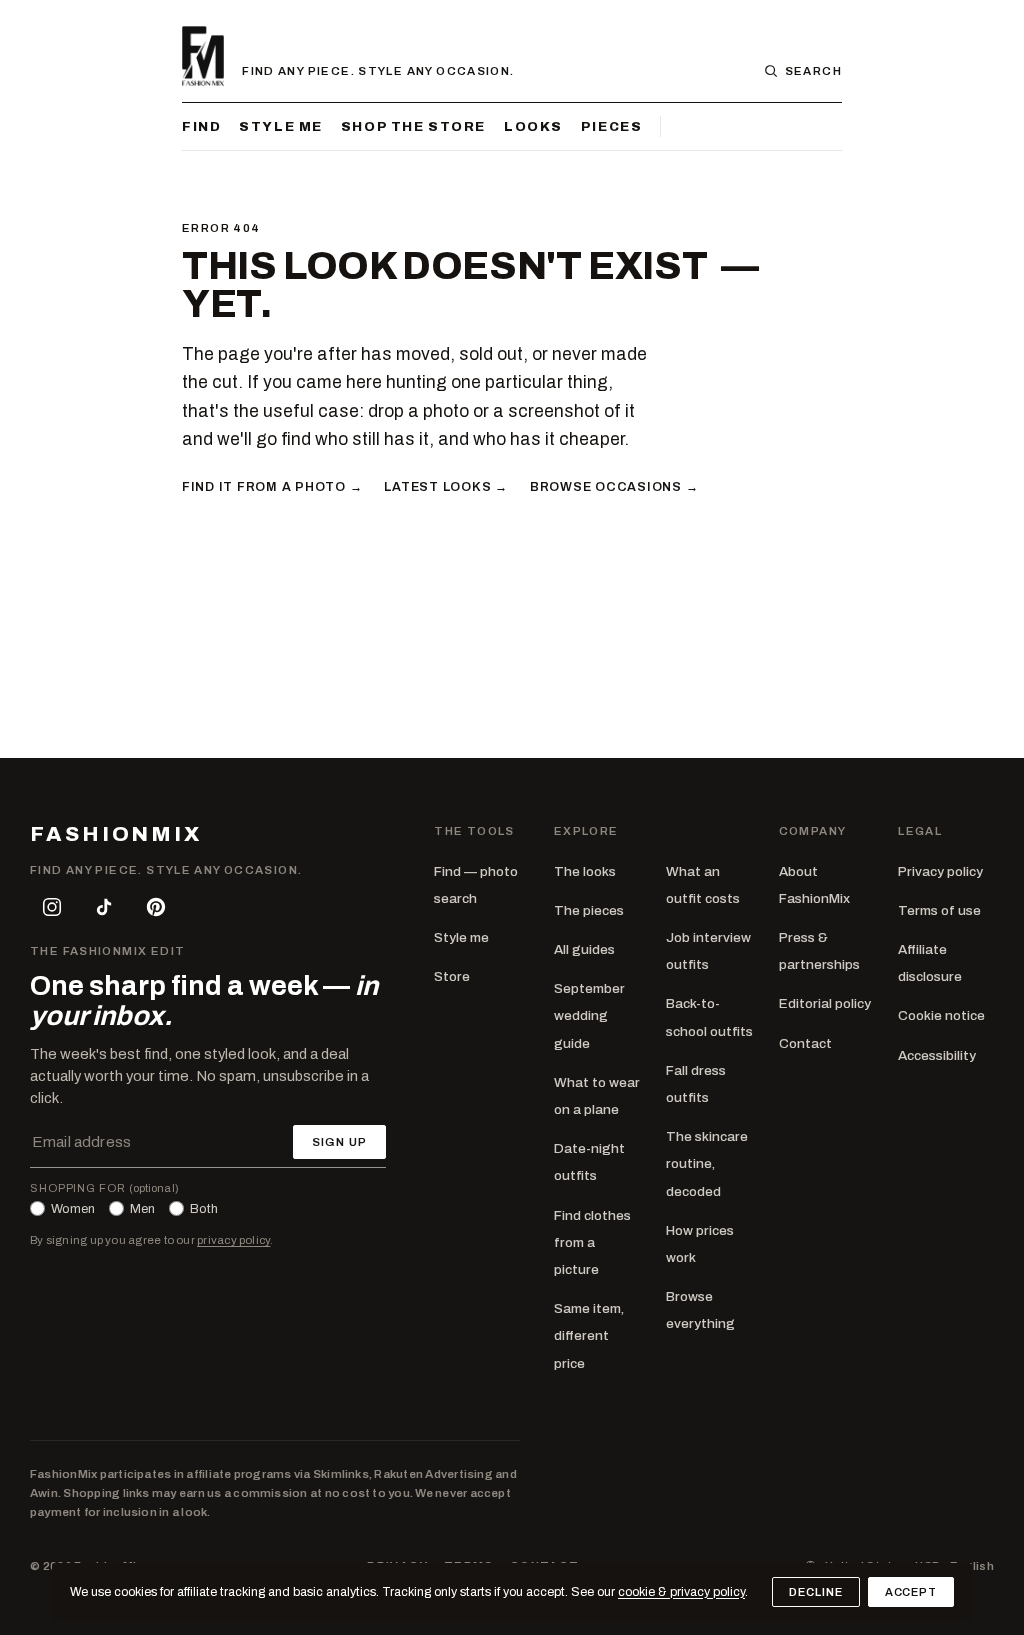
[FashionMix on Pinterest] (156, 907)
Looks (533, 126)
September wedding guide (589, 1015)
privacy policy (233, 1240)
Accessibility (937, 1055)
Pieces (611, 126)
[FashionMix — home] (203, 56)
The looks (585, 871)
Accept (911, 1592)
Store (452, 976)
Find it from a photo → (272, 487)
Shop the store (413, 126)
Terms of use (939, 910)
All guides (584, 949)
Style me (281, 126)
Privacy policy (940, 871)
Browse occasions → (614, 487)
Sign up (339, 1142)
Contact (805, 1043)
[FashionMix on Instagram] (52, 907)
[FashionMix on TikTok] (104, 907)
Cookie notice (941, 1015)
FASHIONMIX (116, 834)
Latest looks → (445, 487)
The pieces (589, 910)
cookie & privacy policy (681, 1592)
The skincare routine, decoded (707, 1163)
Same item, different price (589, 1335)
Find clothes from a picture (592, 1242)
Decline (815, 1592)
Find (201, 126)
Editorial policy (825, 1003)
